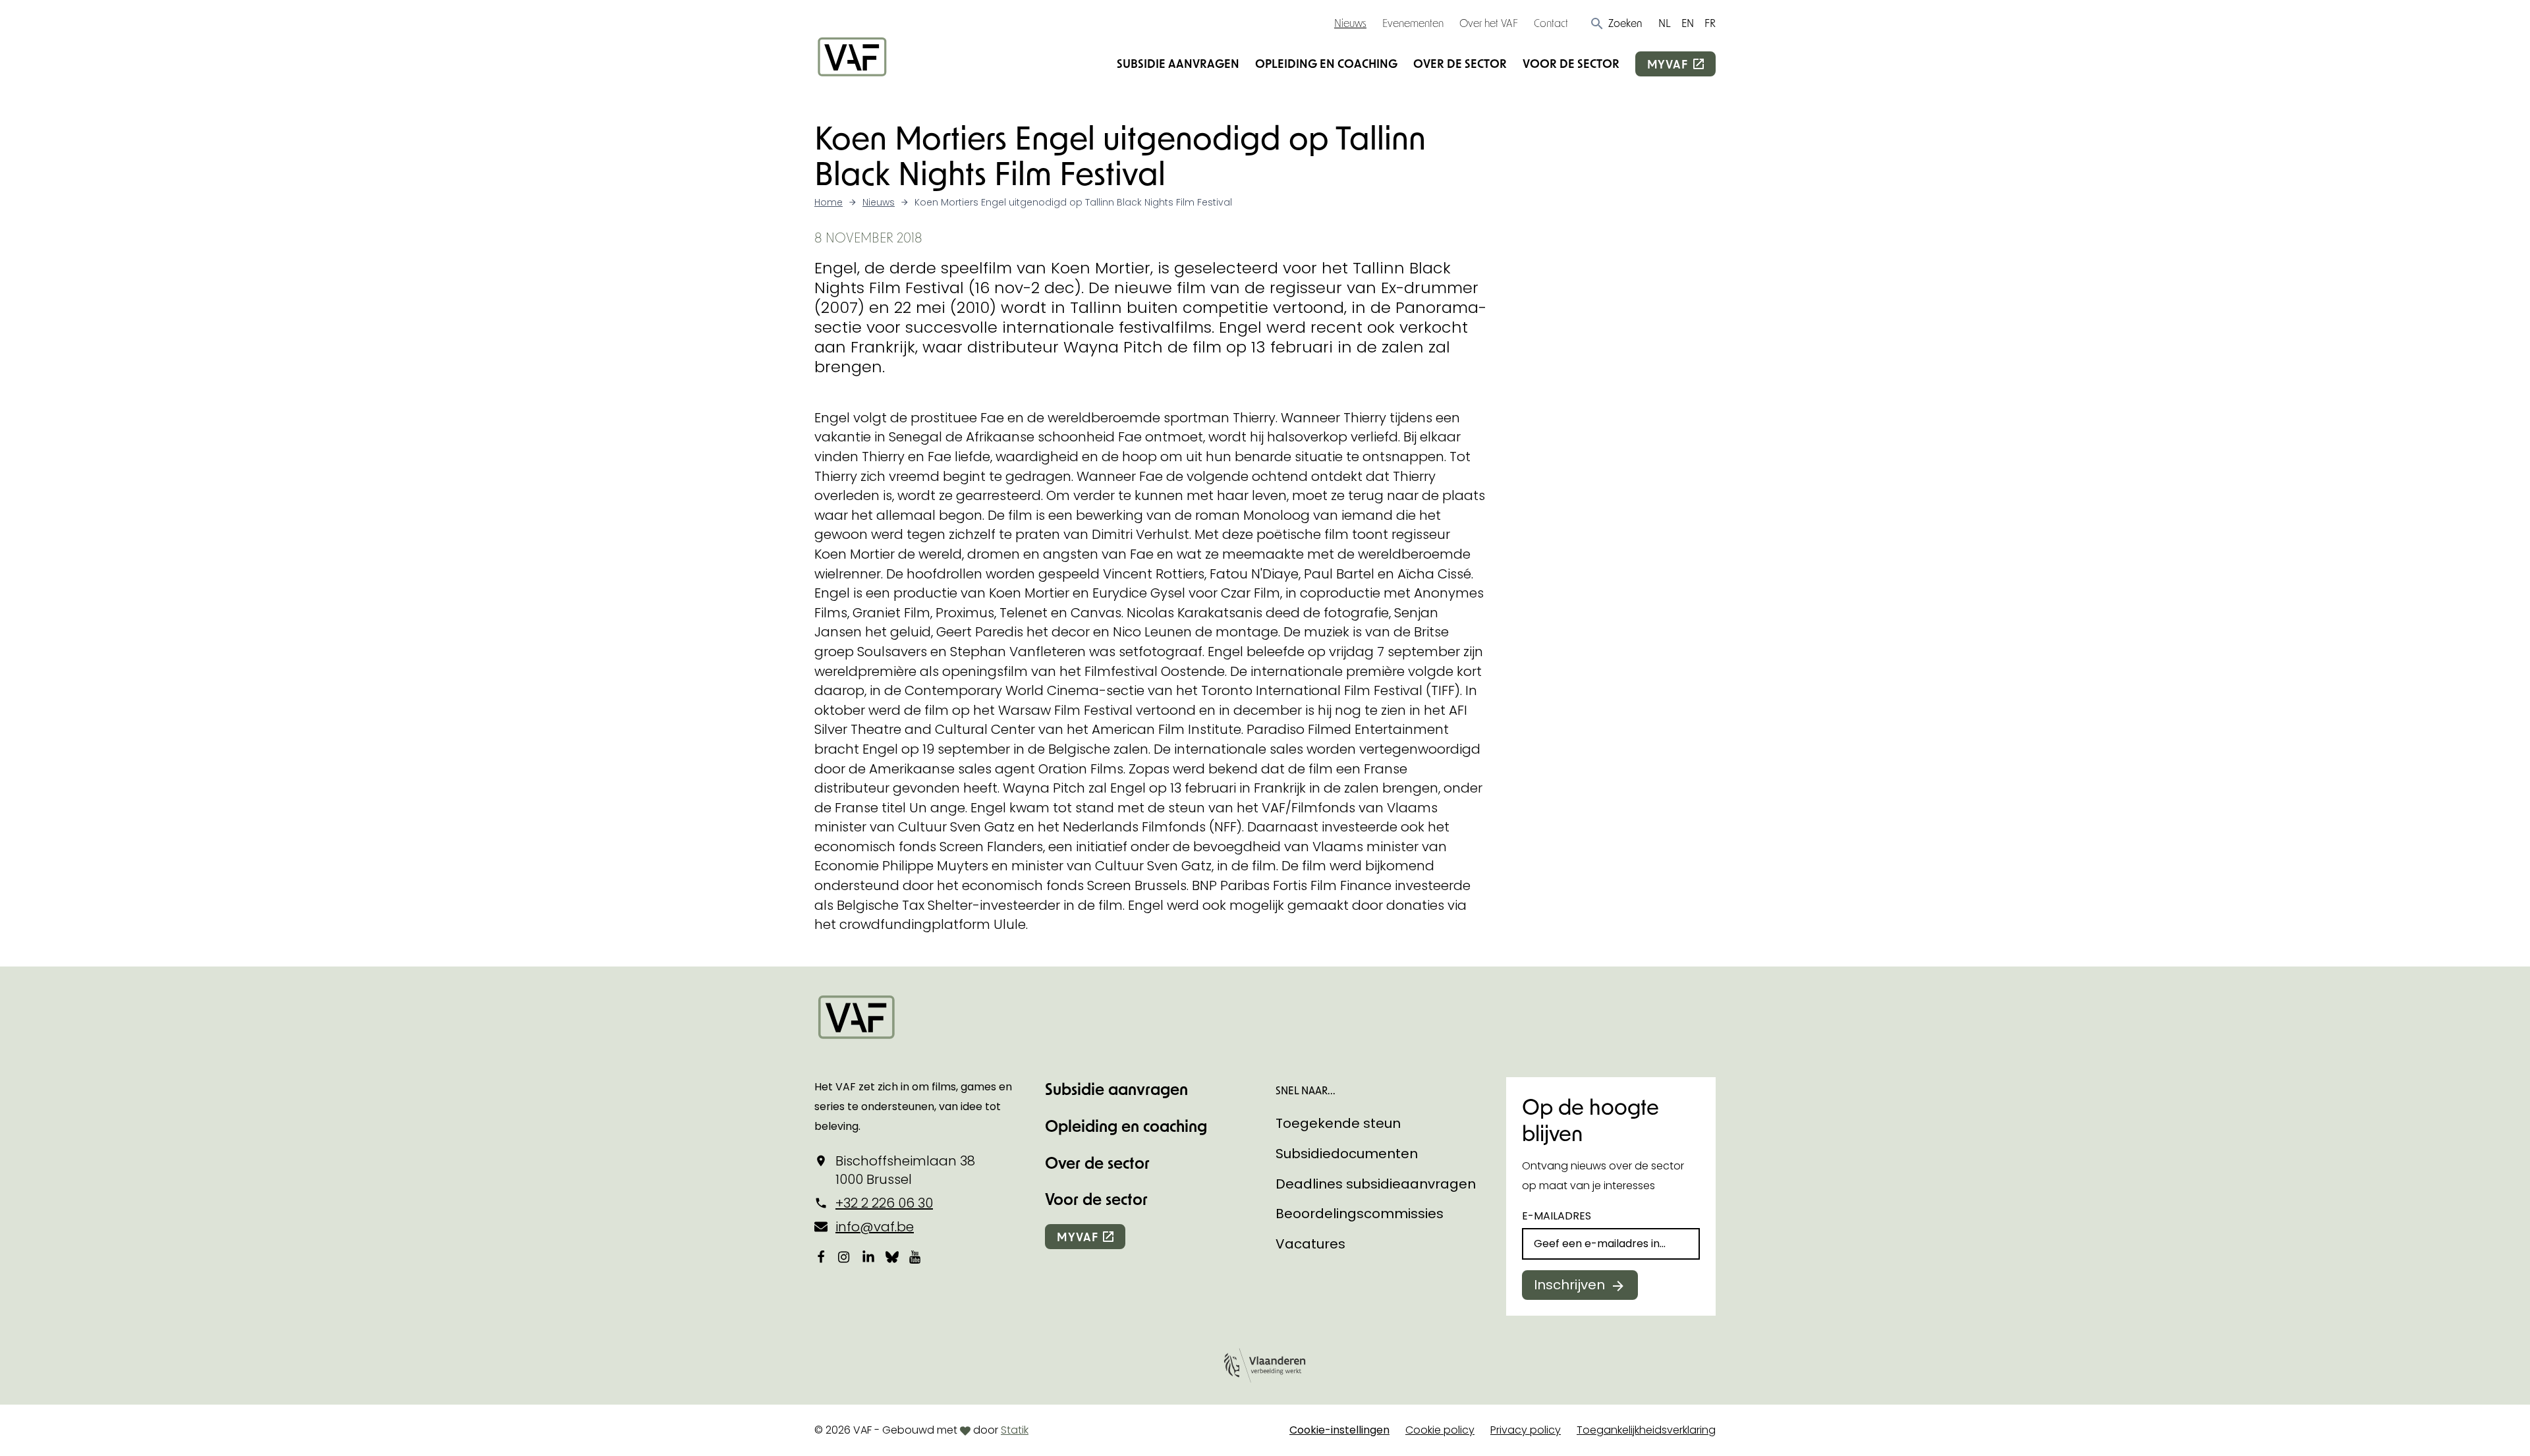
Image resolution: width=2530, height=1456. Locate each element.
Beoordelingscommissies (1360, 1214)
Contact (1551, 23)
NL (1665, 23)
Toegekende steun (1338, 1123)
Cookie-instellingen (1339, 1430)
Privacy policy (1526, 1430)
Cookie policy (1440, 1430)
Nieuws (1350, 23)
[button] (1616, 23)
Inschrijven (1569, 1285)
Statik (1015, 1430)
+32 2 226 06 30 (884, 1203)
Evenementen (1413, 23)
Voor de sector (1571, 63)
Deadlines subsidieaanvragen (1376, 1184)
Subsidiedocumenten (1347, 1154)
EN (1688, 23)
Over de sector (1460, 63)
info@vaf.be (875, 1227)
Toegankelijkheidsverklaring (1646, 1430)
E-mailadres (1557, 1216)
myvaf (1668, 64)
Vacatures (1310, 1244)
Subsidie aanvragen (1178, 63)
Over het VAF (1489, 23)
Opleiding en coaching (1326, 63)
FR (1710, 23)
